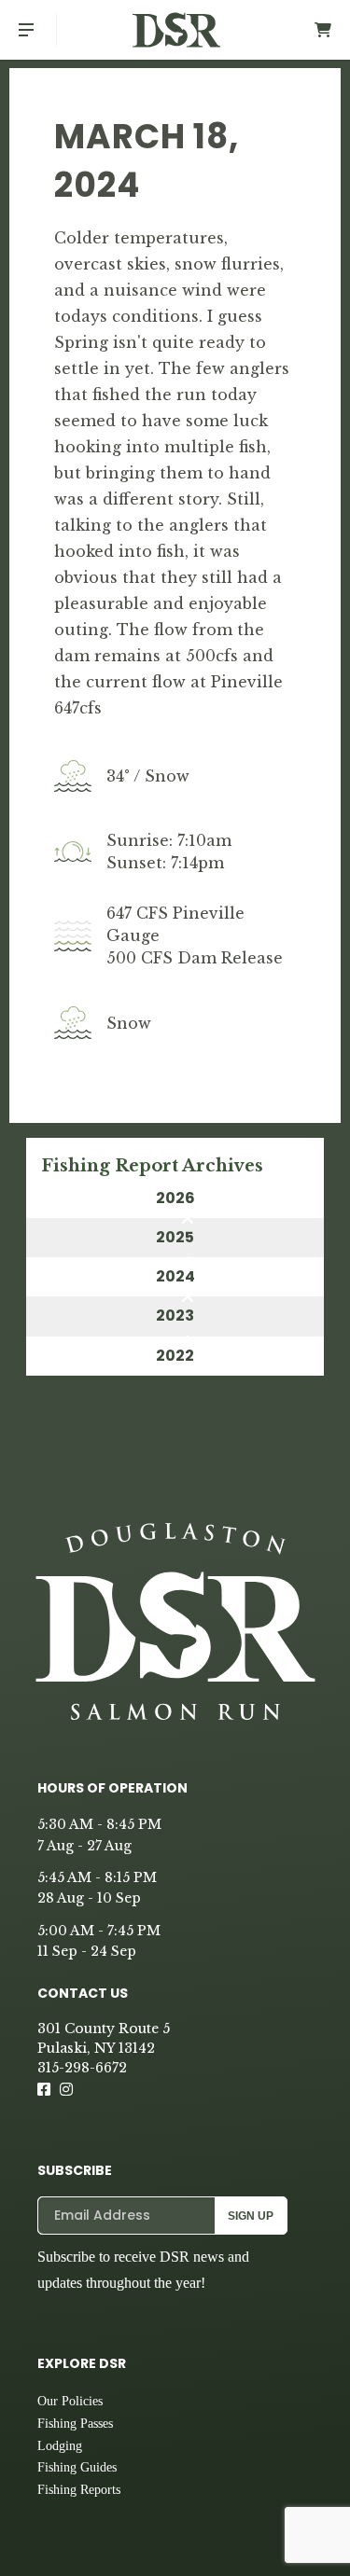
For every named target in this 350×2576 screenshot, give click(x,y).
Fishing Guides (77, 2467)
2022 (175, 1356)
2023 (175, 1316)
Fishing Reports (79, 2490)
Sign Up (251, 2216)
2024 (175, 1276)
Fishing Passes (75, 2424)
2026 (175, 1198)
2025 (175, 1237)
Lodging (60, 2446)
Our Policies (70, 2401)
